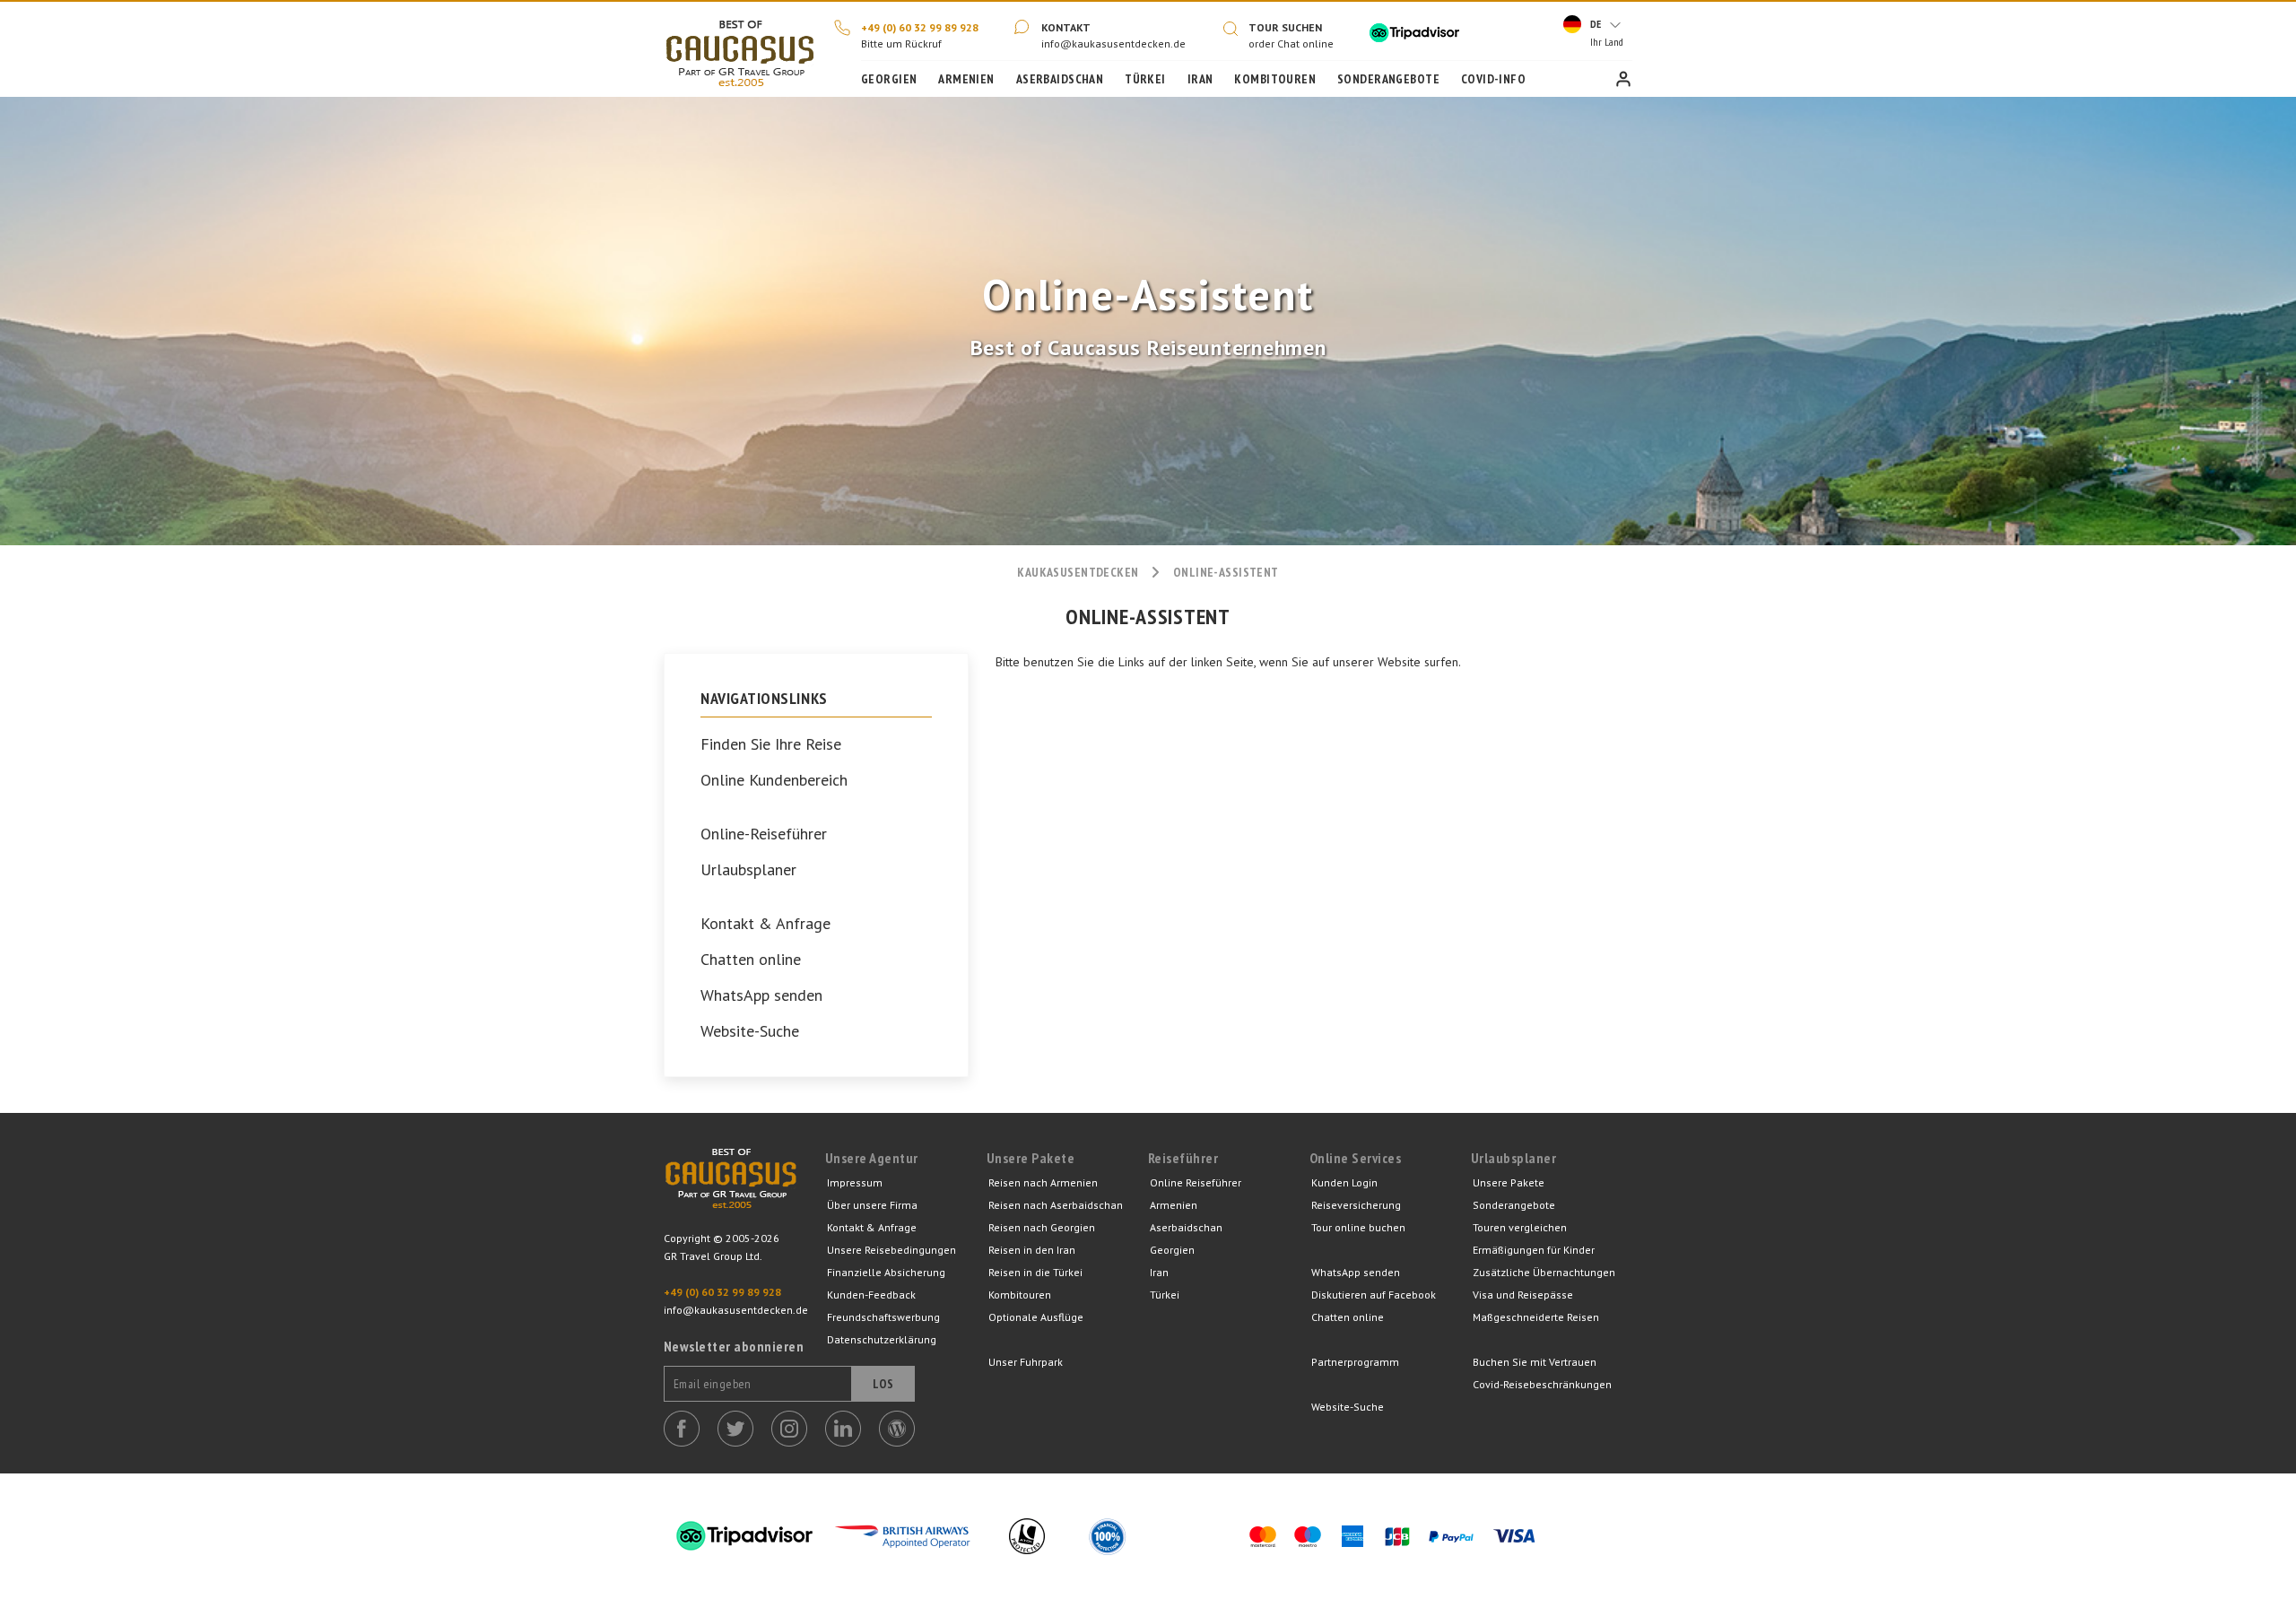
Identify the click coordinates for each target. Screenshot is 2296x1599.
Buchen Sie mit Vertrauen (1535, 1362)
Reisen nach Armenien (1043, 1182)
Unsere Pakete (1509, 1182)
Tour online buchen (1358, 1227)
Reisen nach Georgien (1042, 1227)
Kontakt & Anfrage (765, 924)
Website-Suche (750, 1031)
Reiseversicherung (1356, 1205)
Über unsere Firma (872, 1205)
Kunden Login (1623, 79)
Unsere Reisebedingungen (891, 1250)
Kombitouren (1275, 79)
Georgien (889, 79)
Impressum (855, 1182)
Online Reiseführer (1196, 1182)
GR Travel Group (731, 1189)
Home (740, 49)
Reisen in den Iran (1032, 1250)
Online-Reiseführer (764, 834)
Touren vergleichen (1520, 1227)
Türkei (1145, 79)
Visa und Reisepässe (1523, 1295)
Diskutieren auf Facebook (1374, 1295)
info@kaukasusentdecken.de (1113, 43)
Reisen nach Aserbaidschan (1056, 1205)
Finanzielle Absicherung (886, 1272)
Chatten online (751, 960)
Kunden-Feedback (871, 1295)
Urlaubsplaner (748, 870)
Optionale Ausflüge (1036, 1317)
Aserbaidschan (1060, 79)
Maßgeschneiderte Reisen (1536, 1317)
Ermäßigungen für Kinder (1534, 1250)
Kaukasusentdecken (1078, 572)
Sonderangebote (1388, 79)
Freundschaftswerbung (883, 1317)
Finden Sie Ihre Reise (771, 744)
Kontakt (1066, 27)
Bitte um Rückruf (901, 43)
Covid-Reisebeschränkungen (1542, 1384)
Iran (1200, 79)
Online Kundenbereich (774, 780)
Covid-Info (1493, 79)
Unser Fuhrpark (1026, 1362)
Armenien (966, 79)
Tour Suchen (1285, 27)
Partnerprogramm (1355, 1362)
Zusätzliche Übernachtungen (1544, 1272)
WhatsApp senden (761, 995)
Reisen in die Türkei (1035, 1272)
